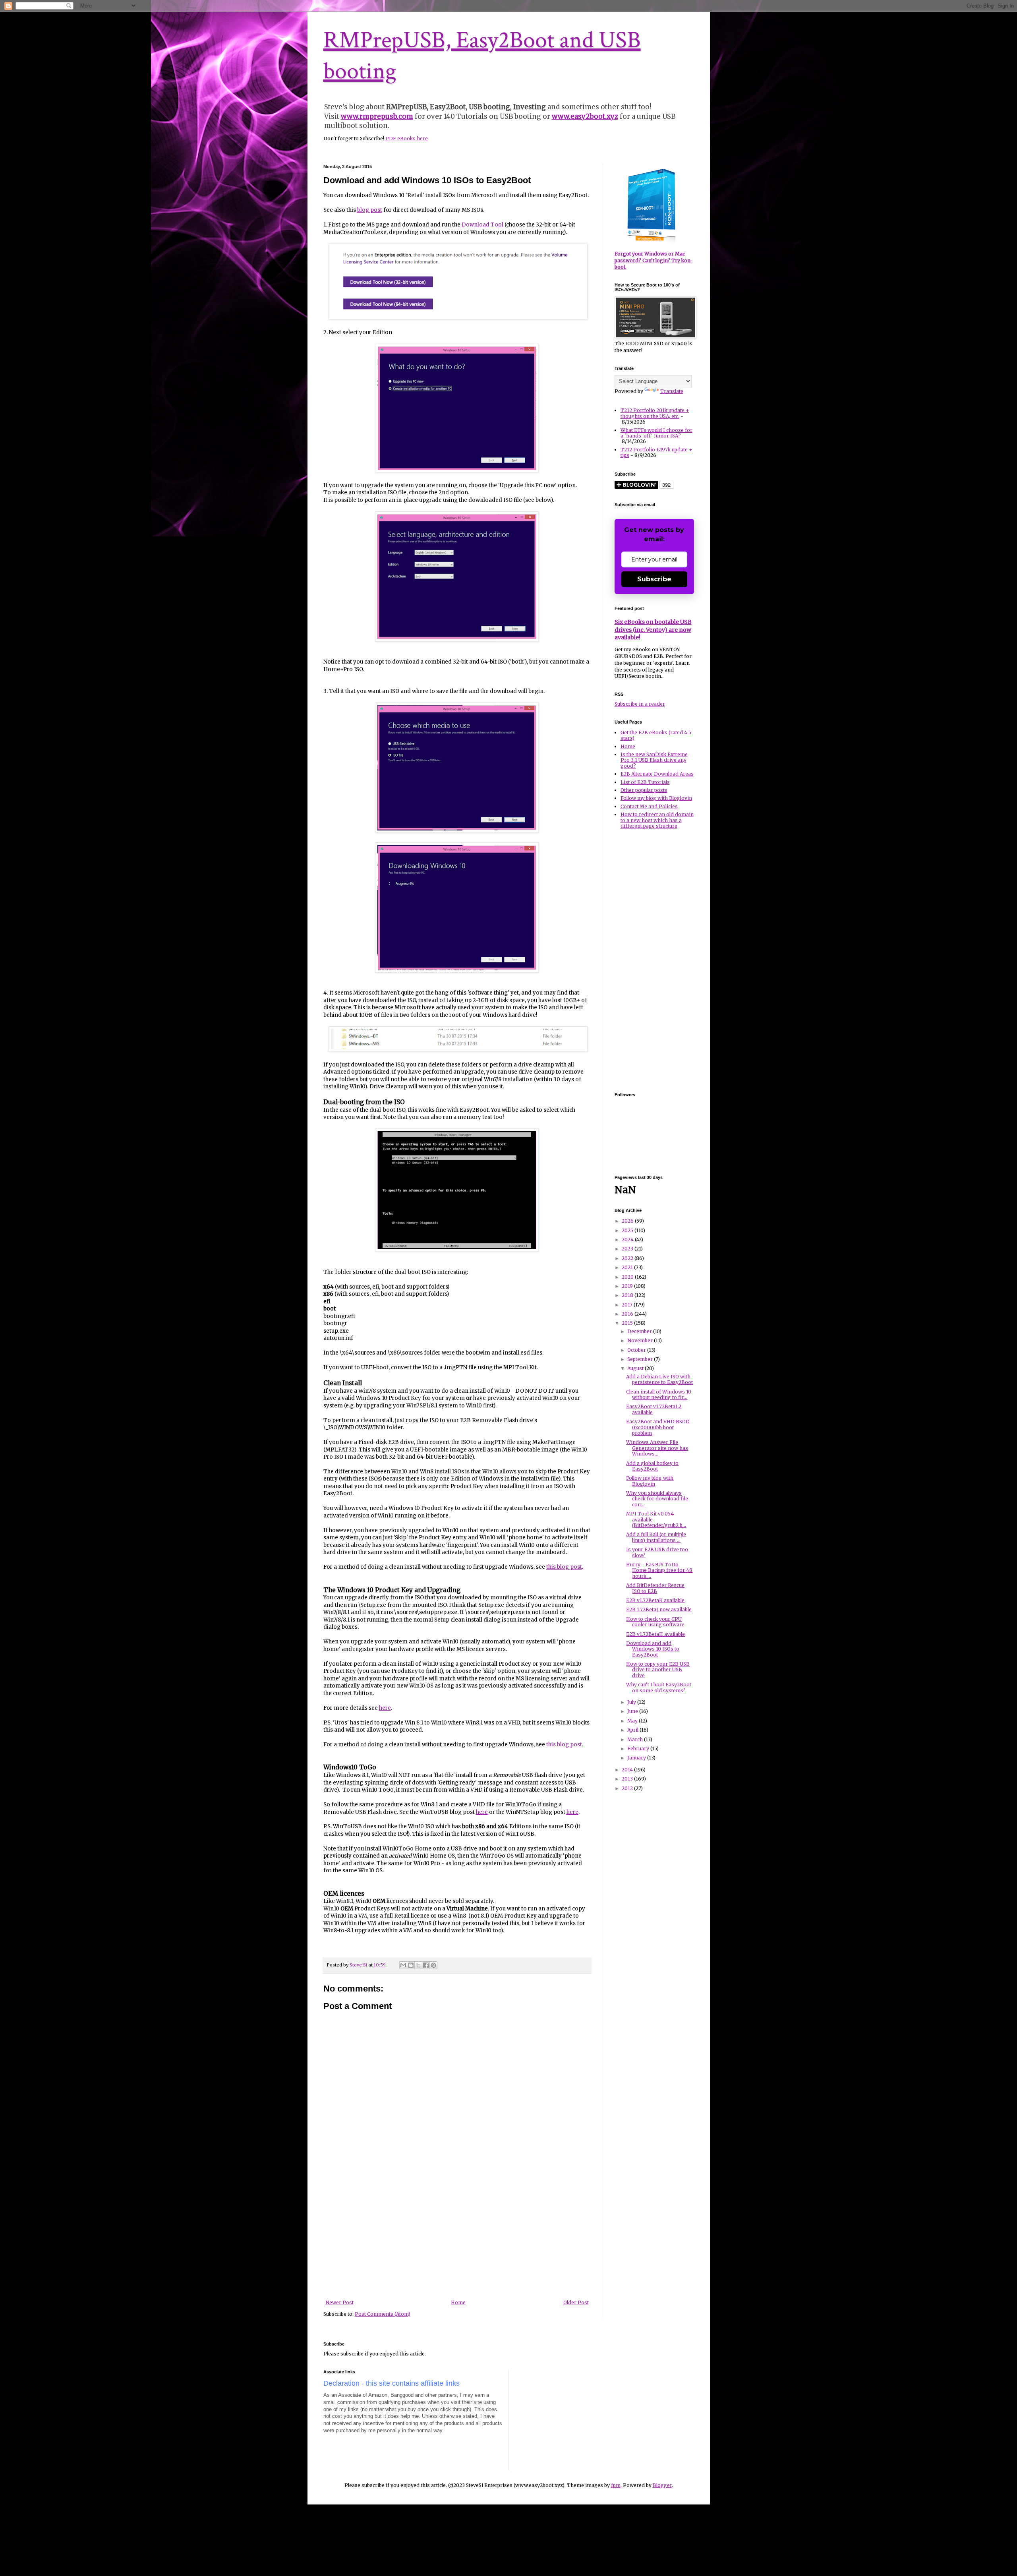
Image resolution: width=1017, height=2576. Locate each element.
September (641, 1359)
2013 (628, 1779)
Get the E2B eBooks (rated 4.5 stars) (656, 735)
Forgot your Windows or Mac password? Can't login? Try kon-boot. (654, 260)
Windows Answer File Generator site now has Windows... (657, 1448)
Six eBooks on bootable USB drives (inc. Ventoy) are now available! (653, 630)
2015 (628, 1323)
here (385, 1708)
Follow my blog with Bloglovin (656, 798)
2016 (628, 1314)
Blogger (662, 2485)
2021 (628, 1267)
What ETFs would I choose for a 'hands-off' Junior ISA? (656, 433)
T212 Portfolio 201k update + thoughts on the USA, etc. (655, 413)
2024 (628, 1240)
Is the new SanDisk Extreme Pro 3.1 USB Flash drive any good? (654, 760)
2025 (628, 1230)
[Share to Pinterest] (433, 1965)
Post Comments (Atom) (383, 2314)
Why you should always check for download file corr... (657, 1499)
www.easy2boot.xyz (585, 116)
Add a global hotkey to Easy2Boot (652, 1466)
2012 (628, 1788)
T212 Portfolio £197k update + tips (656, 452)
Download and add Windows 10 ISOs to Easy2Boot (653, 1649)
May (633, 1721)
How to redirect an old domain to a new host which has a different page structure (657, 820)
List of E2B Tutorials (645, 782)
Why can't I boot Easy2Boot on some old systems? (659, 1687)
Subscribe (654, 579)
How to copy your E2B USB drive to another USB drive (658, 1670)
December (640, 1331)
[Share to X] (418, 1965)
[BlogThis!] (411, 1965)
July (632, 1702)
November (641, 1340)
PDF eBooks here (407, 138)
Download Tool (482, 225)
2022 (628, 1258)
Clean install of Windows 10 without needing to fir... (659, 1394)
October (637, 1350)
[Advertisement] (457, 2240)
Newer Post (339, 2302)
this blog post (564, 1567)
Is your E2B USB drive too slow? (657, 1552)
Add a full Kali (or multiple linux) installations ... (656, 1537)
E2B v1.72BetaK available (655, 1600)
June (633, 1711)
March (636, 1739)
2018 (628, 1295)
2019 (628, 1286)
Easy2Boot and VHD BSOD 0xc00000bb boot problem (658, 1427)
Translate (672, 391)
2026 (628, 1221)
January (637, 1758)
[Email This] (403, 1965)
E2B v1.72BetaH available (655, 1634)
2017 (628, 1305)
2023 (628, 1249)
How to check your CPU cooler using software (655, 1622)
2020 (628, 1277)
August (636, 1368)
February (639, 1749)
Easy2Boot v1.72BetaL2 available (654, 1409)
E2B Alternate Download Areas (657, 774)
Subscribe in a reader (640, 704)
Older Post (576, 2302)
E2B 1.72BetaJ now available (659, 1609)
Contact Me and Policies (649, 806)
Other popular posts (644, 790)
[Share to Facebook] (426, 1965)
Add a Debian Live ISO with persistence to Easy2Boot (659, 1379)
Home (458, 2302)
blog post (370, 210)
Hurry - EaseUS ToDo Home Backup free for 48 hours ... (659, 1570)
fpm (616, 2485)
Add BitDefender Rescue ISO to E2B (655, 1588)
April (633, 1730)
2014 (628, 1770)
